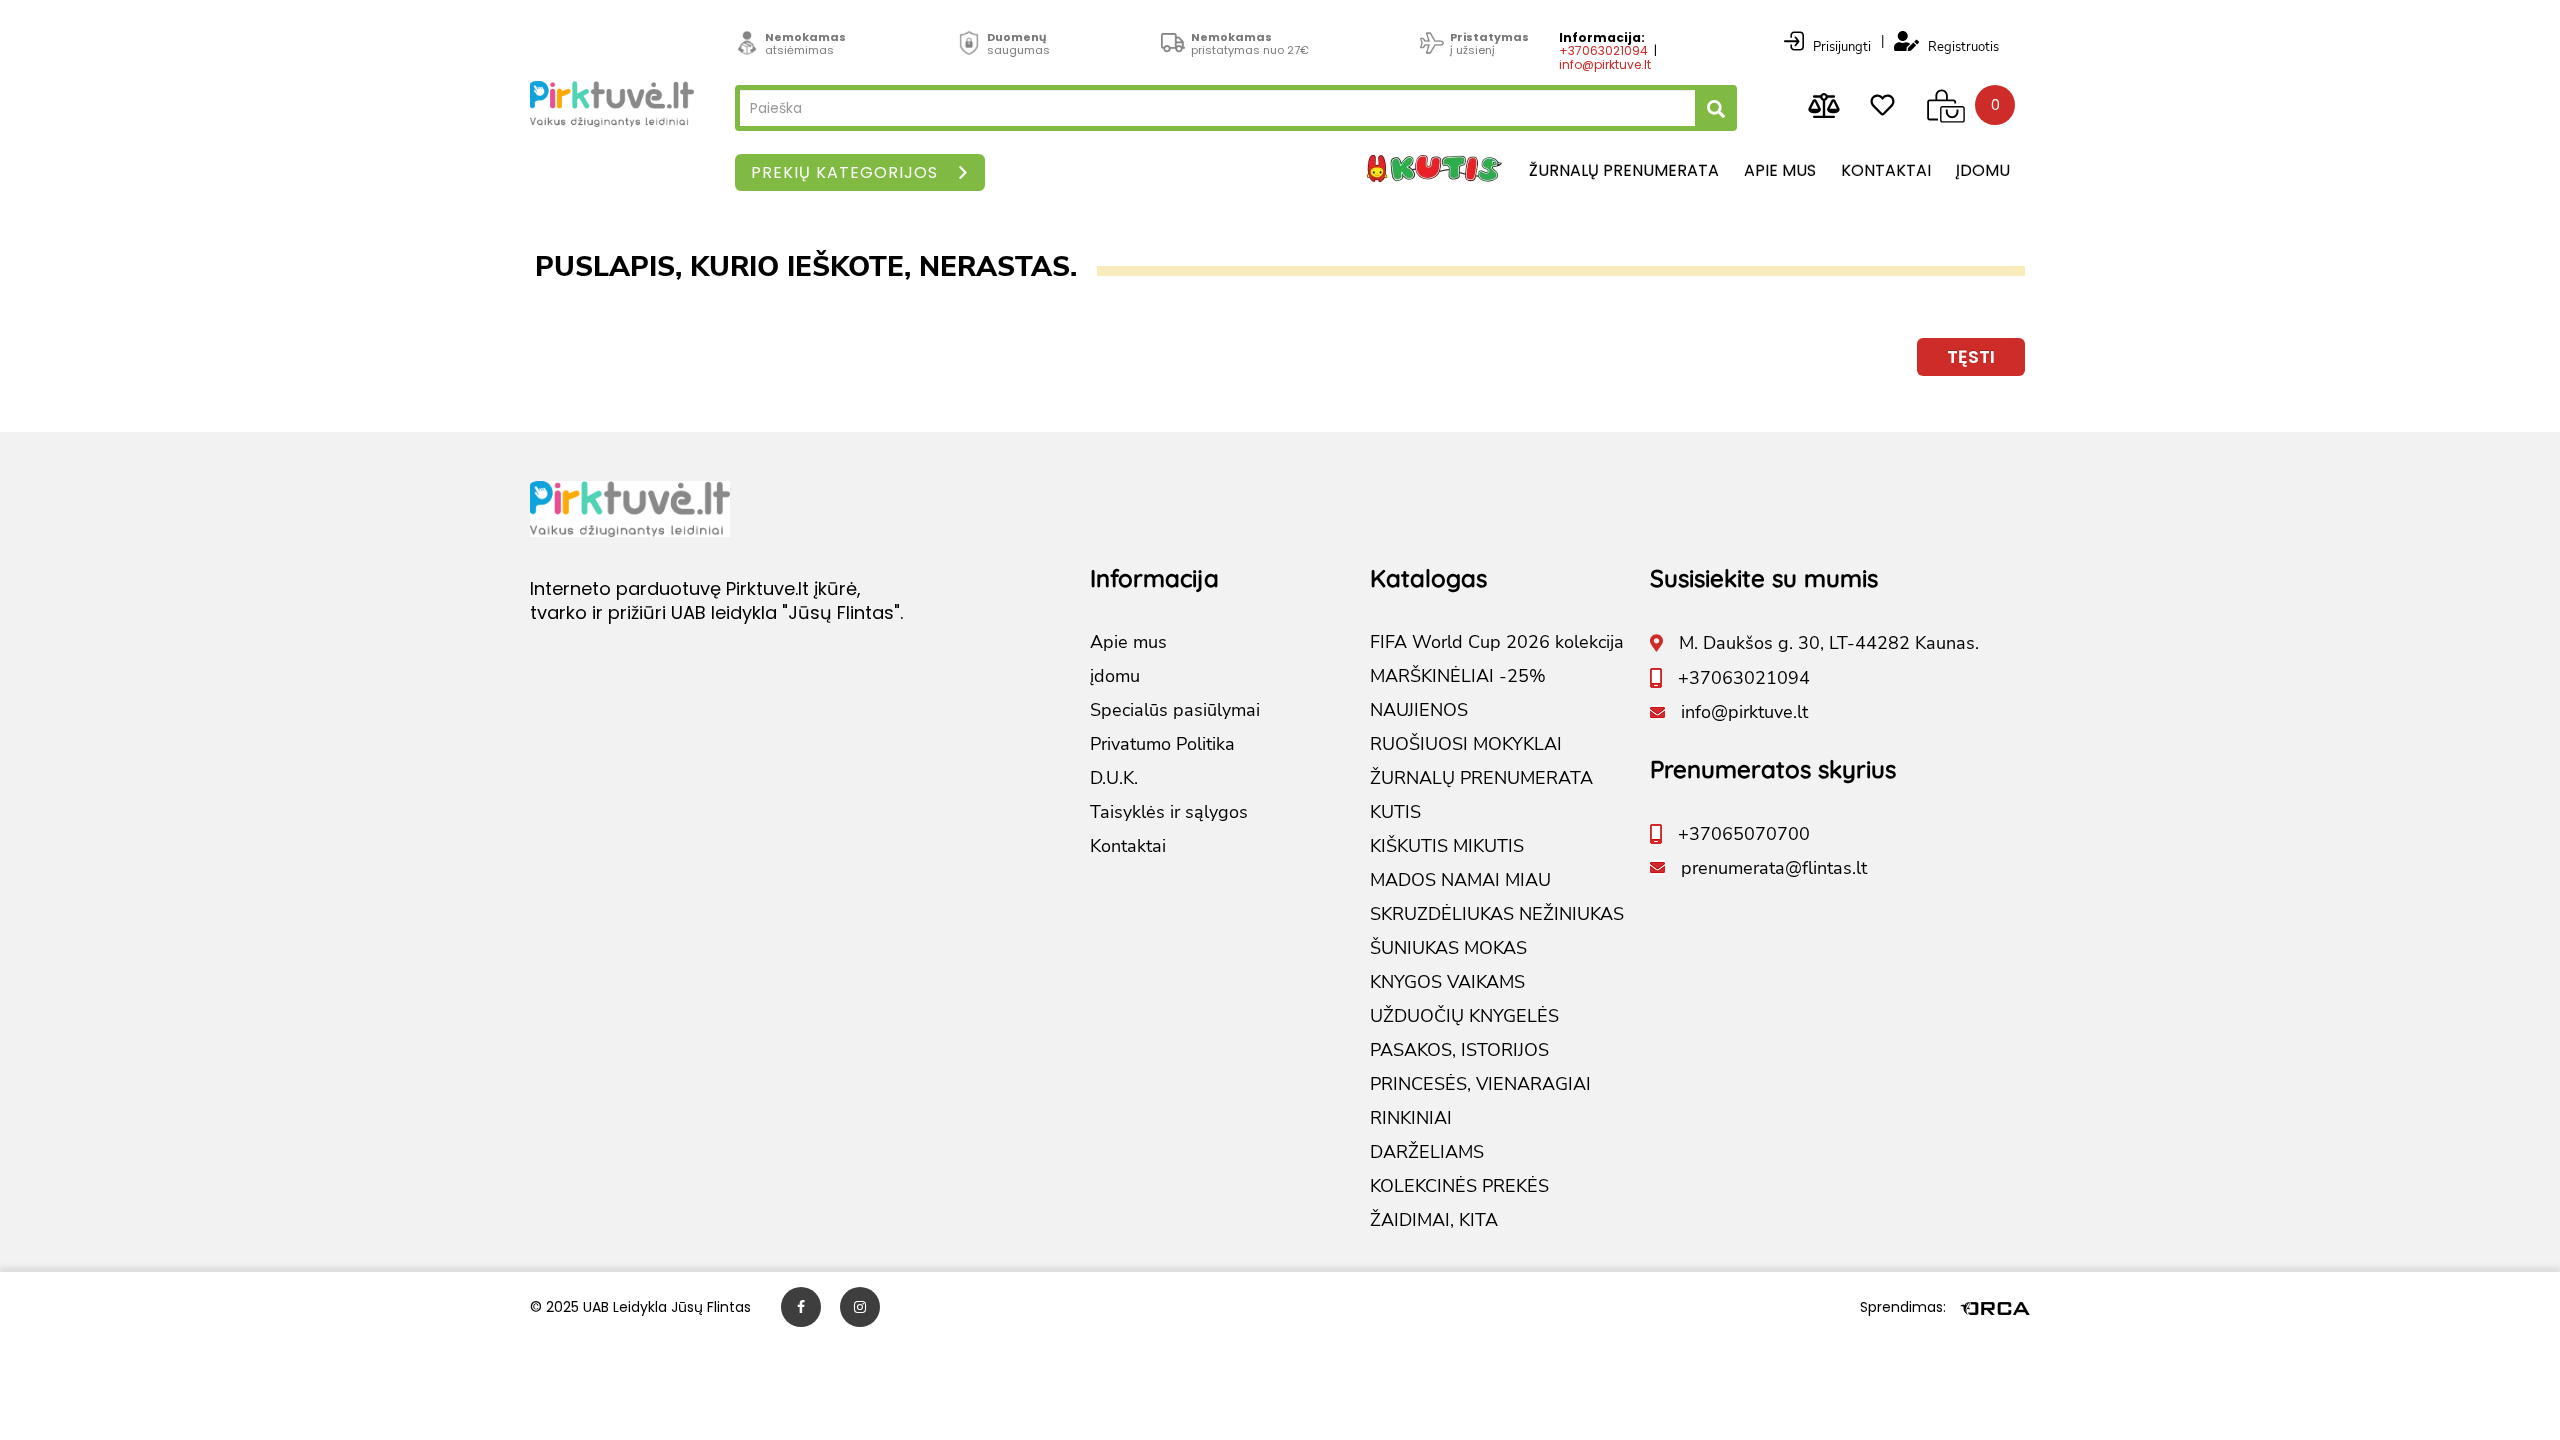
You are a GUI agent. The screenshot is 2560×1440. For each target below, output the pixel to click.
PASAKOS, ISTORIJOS (1459, 1050)
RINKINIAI (1411, 1118)
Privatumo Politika (1162, 744)
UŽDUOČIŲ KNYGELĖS (1464, 1016)
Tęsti (1971, 356)
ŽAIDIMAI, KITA (1434, 1220)
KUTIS (1395, 812)
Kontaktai (1886, 170)
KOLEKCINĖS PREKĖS (1459, 1186)
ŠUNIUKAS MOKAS (1448, 948)
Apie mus (1780, 170)
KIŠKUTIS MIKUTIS (1447, 846)
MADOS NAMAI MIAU (1460, 880)
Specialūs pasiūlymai (1175, 710)
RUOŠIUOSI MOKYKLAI (1466, 744)
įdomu (1983, 170)
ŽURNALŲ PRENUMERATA (1481, 778)
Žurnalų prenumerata (1624, 170)
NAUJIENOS (1419, 710)
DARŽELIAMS (1427, 1152)
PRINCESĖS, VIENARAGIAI (1480, 1084)
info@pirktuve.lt (1605, 64)
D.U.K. (1114, 778)
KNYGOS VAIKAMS (1447, 982)
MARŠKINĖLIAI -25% (1458, 676)
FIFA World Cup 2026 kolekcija (1497, 642)
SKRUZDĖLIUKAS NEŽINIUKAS (1497, 914)
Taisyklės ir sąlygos (1169, 812)
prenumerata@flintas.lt (1774, 868)
